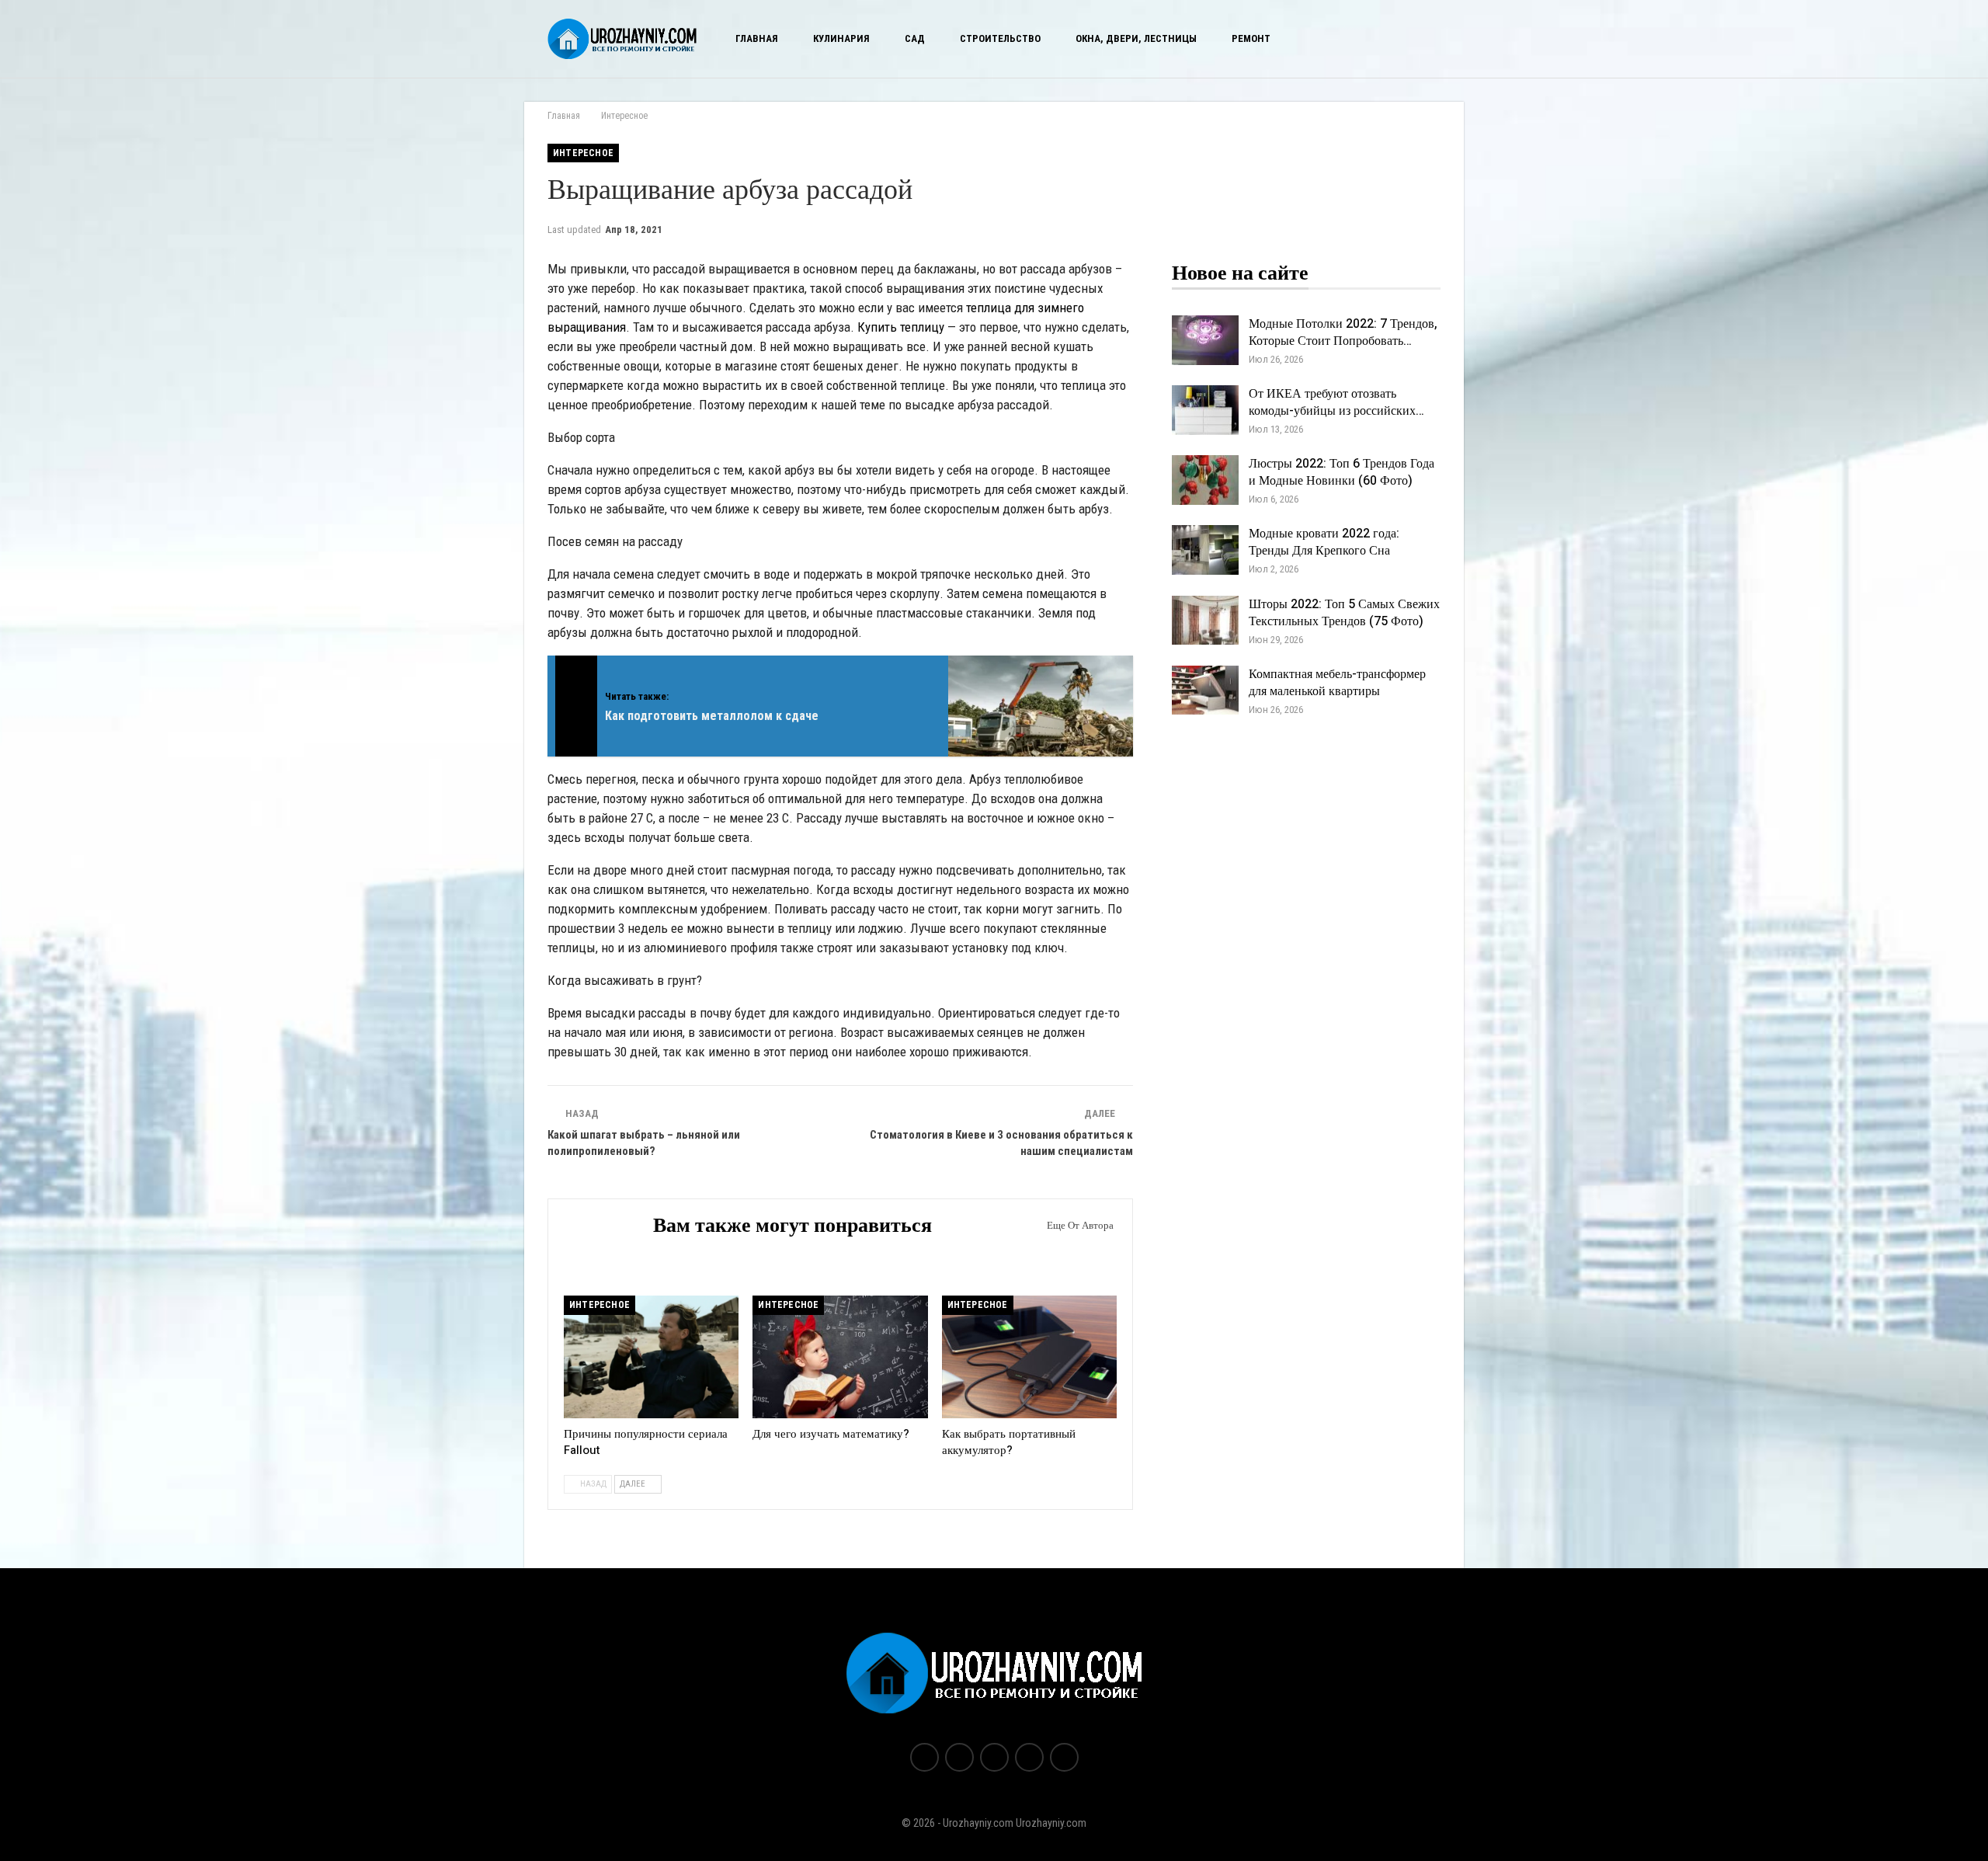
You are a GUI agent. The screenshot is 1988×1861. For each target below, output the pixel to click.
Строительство (1000, 38)
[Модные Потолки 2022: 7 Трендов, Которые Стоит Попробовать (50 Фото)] (1205, 340)
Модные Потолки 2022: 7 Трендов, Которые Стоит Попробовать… (1343, 332)
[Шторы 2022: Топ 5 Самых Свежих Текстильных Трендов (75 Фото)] (1205, 621)
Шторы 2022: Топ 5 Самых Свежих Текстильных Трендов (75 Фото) (1344, 613)
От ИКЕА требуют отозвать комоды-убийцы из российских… (1336, 402)
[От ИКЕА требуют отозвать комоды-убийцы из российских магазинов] (1205, 410)
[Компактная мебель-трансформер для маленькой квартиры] (1205, 690)
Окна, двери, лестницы (1136, 38)
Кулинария (841, 38)
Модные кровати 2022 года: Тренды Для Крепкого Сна (1324, 542)
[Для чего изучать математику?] (840, 1357)
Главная (757, 38)
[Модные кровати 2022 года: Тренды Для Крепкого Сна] (1205, 550)
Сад (915, 38)
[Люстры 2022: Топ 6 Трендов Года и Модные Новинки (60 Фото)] (1205, 480)
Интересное (583, 153)
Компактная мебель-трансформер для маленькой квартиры (1337, 683)
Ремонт (1251, 38)
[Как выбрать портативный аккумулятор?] (1029, 1357)
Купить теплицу (901, 327)
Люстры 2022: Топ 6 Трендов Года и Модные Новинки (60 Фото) (1342, 472)
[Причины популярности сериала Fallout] (651, 1357)
